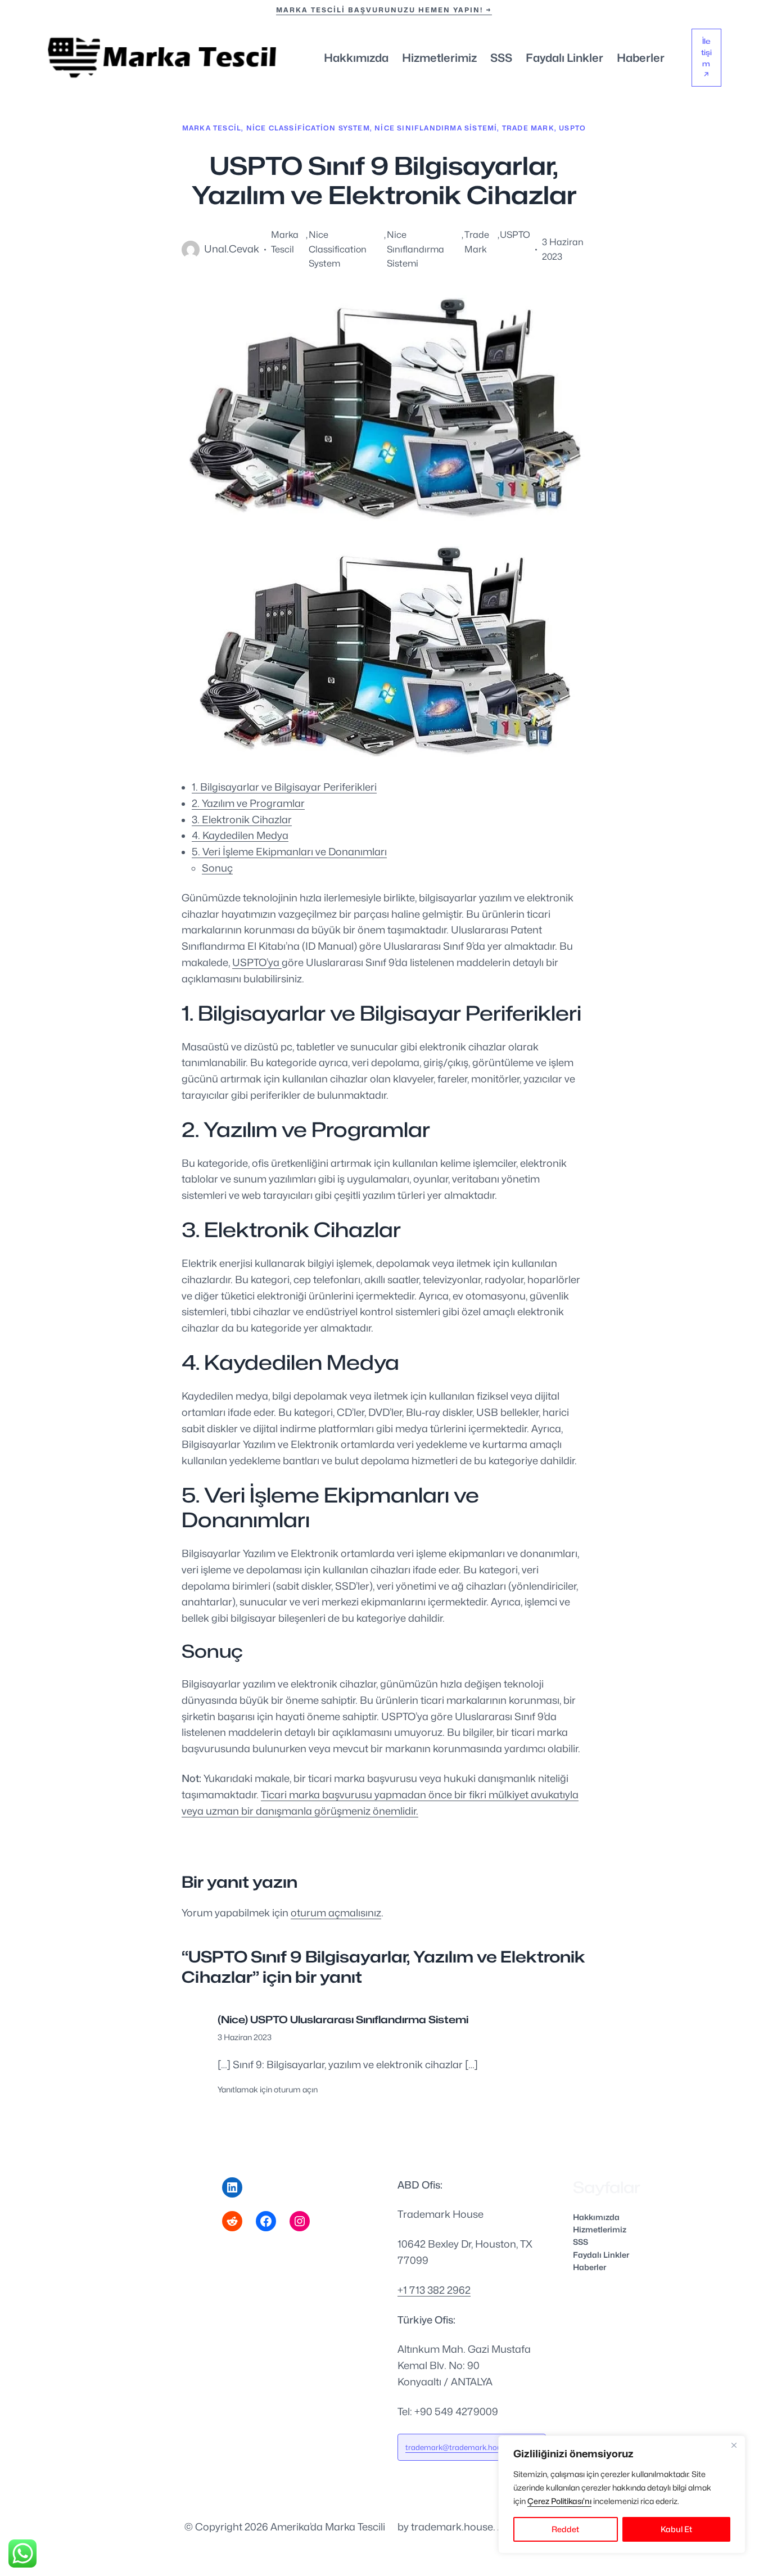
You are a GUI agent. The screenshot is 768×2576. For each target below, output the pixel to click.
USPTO (572, 128)
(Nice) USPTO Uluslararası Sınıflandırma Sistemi (343, 2020)
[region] (622, 2494)
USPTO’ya (257, 962)
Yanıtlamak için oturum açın (268, 2089)
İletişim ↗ (706, 58)
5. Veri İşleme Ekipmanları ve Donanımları (289, 852)
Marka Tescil (212, 128)
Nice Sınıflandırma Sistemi (436, 128)
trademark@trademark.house (457, 2447)
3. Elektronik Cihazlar (242, 820)
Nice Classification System (308, 128)
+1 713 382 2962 (434, 2290)
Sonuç (217, 868)
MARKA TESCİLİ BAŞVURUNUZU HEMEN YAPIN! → (384, 10)
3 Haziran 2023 (245, 2037)
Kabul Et (676, 2529)
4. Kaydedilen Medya (240, 835)
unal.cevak (232, 249)
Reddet (565, 2529)
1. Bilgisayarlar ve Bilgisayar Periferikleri (284, 787)
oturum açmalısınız (336, 1913)
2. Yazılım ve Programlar (248, 803)
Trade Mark (528, 128)
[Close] (734, 2445)
